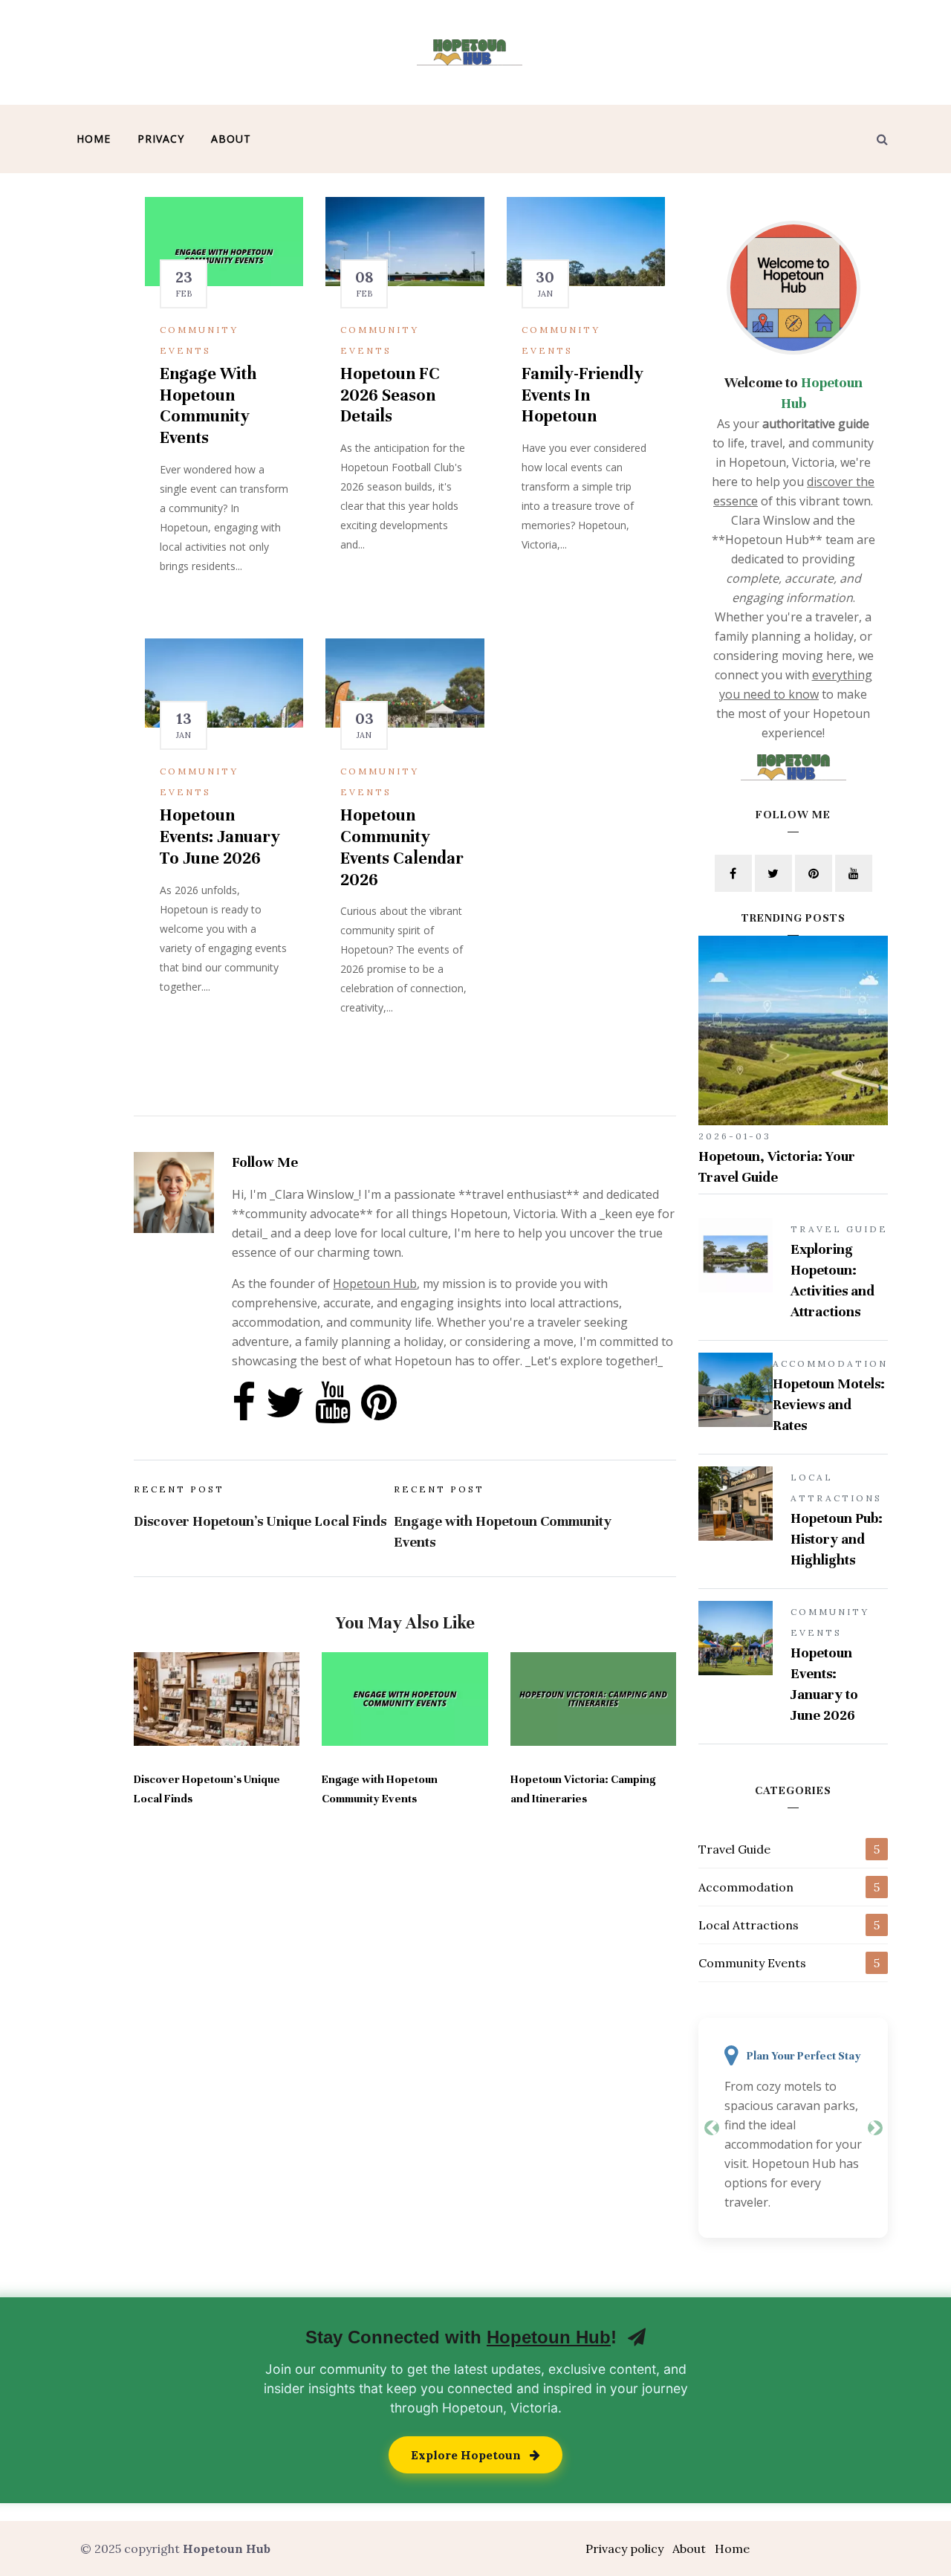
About (231, 139)
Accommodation (746, 1887)
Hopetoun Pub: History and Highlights (837, 1539)
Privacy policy (624, 2549)
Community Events (752, 1963)
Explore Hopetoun (467, 2455)
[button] (711, 2128)
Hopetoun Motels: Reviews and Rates (829, 1404)
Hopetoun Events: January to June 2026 (220, 836)
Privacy (161, 139)
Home (94, 139)
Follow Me (265, 1162)
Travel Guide (734, 1849)
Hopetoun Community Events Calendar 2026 (402, 847)
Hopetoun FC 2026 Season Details (390, 395)
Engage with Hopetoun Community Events (208, 405)
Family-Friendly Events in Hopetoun (582, 395)
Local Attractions (749, 1925)
